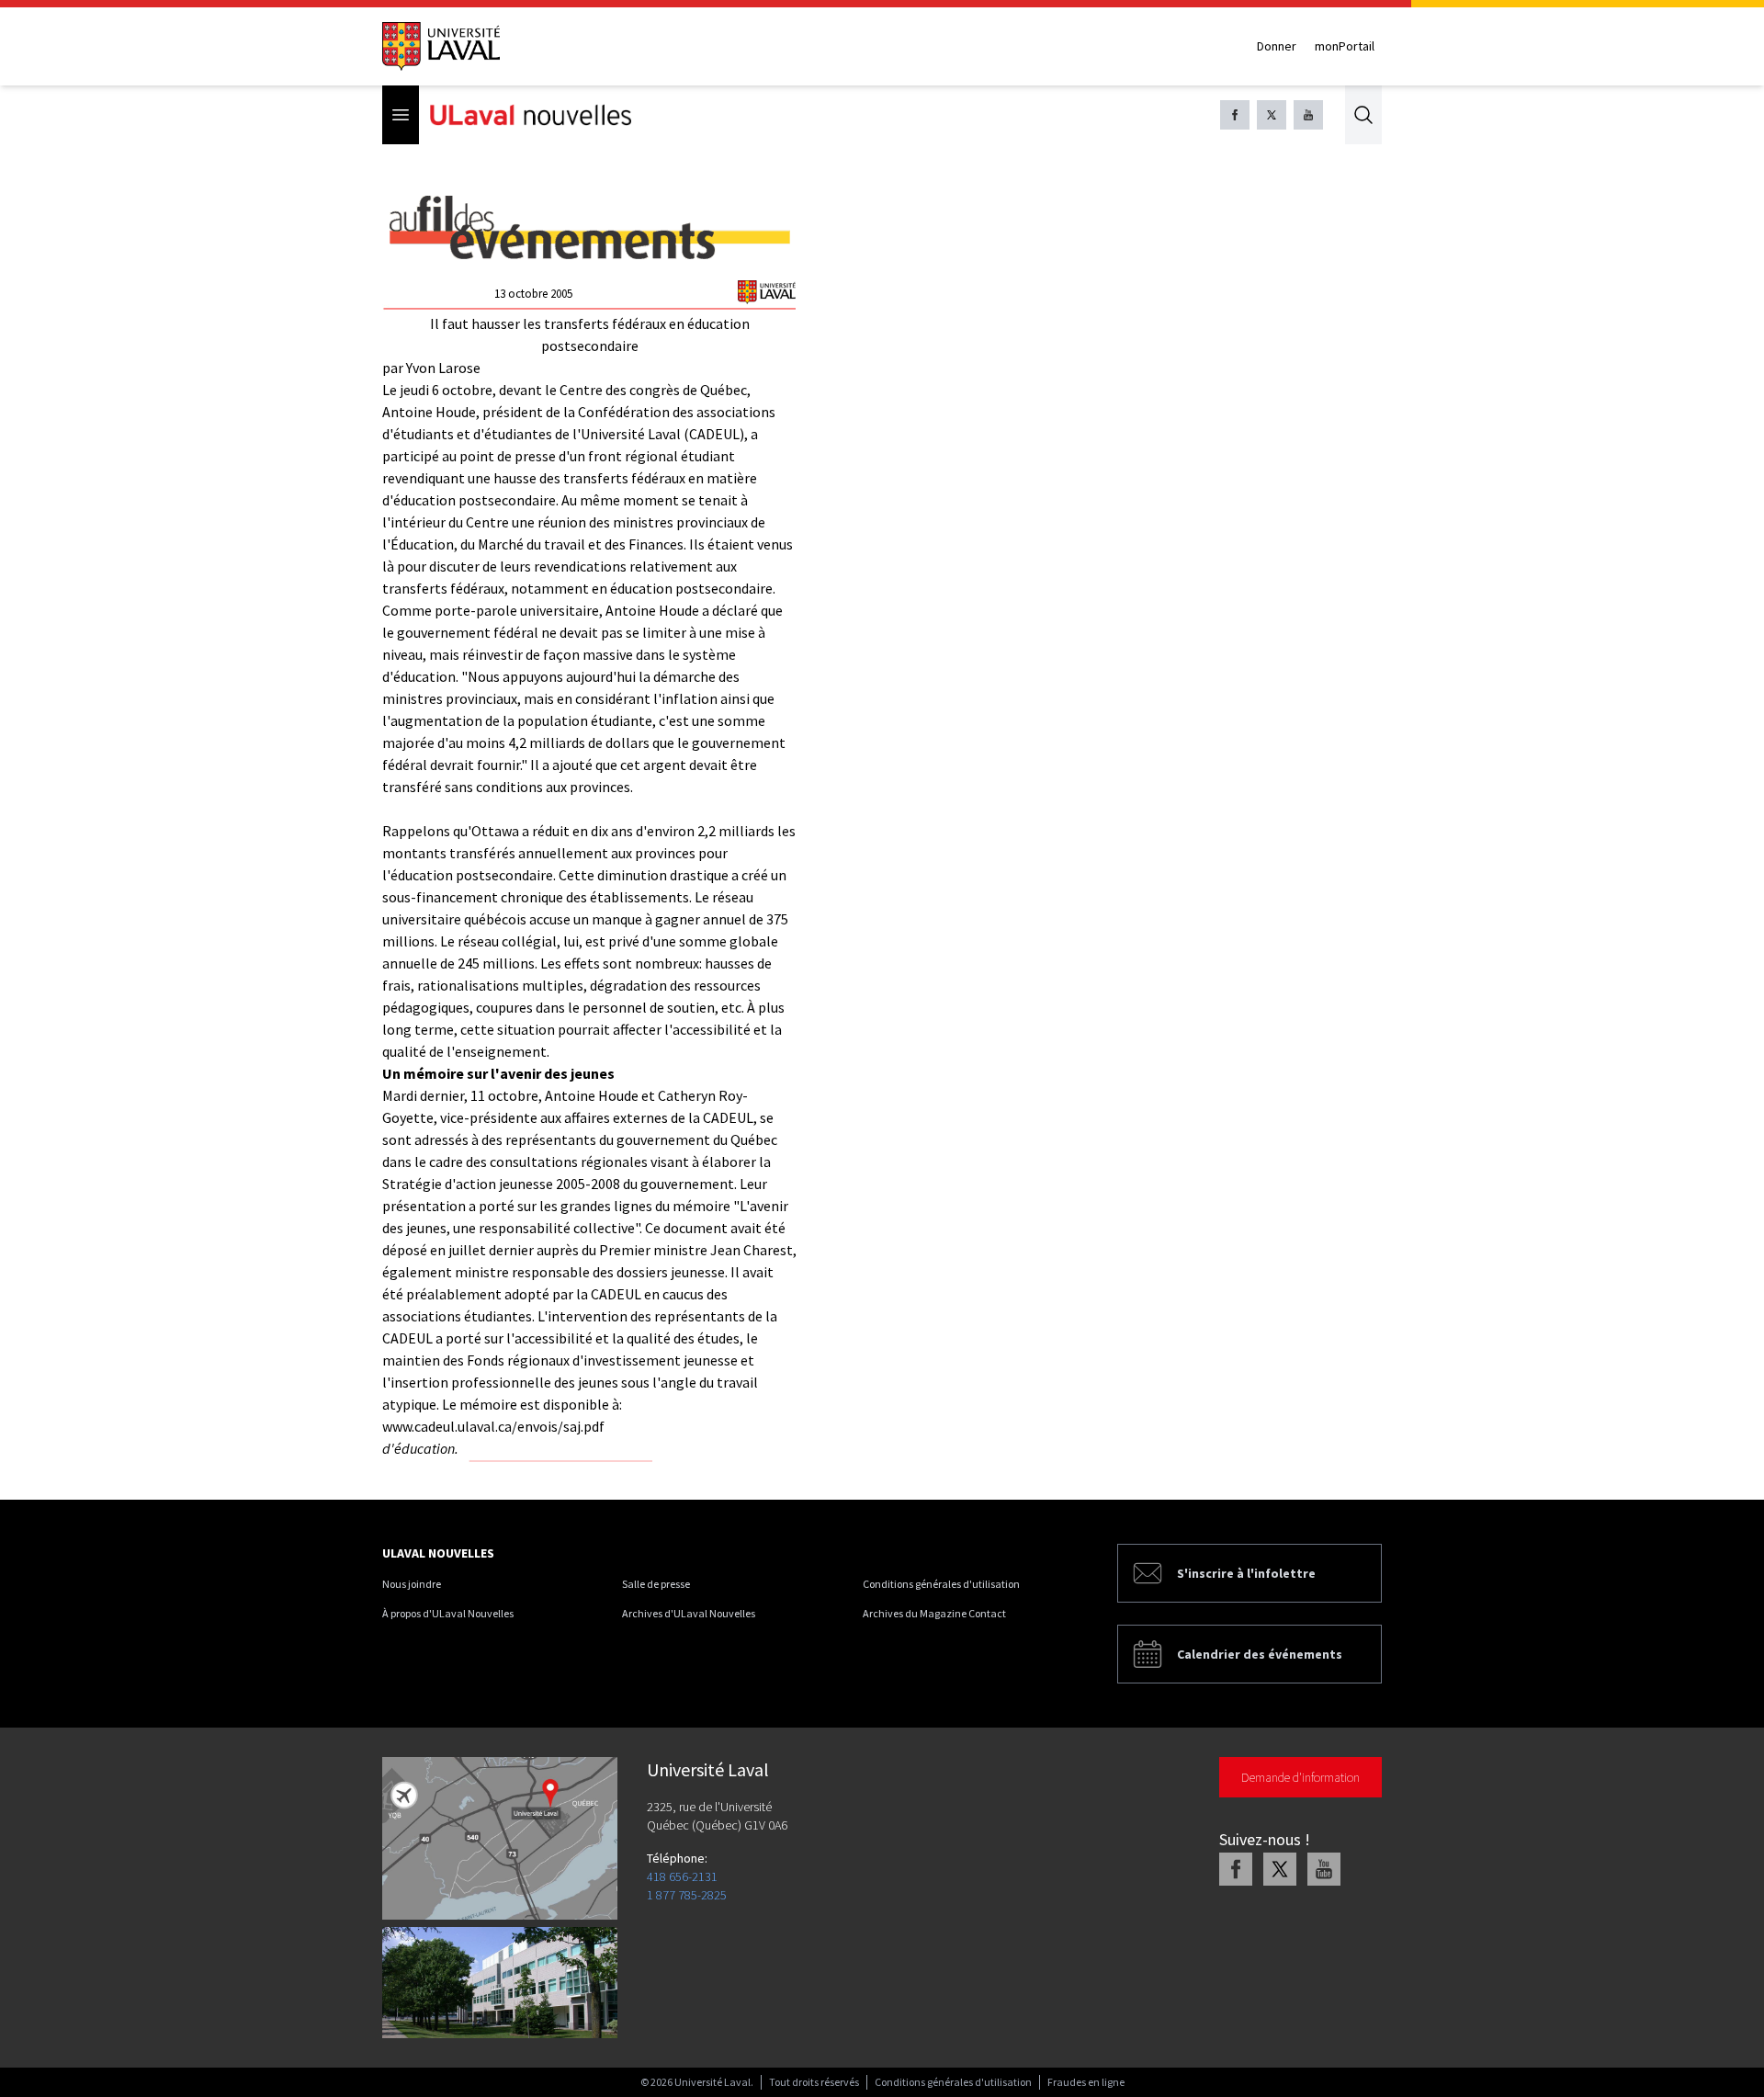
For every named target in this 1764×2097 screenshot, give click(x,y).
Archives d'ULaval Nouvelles (689, 1613)
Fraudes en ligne (1086, 2082)
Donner (1277, 46)
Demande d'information (1300, 1777)
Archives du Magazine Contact (934, 1613)
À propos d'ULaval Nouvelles (448, 1613)
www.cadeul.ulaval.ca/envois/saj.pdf (493, 1426)
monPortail (1345, 46)
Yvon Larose (443, 368)
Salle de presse (656, 1584)
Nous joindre (412, 1584)
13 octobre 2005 (533, 294)
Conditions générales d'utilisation (941, 1584)
